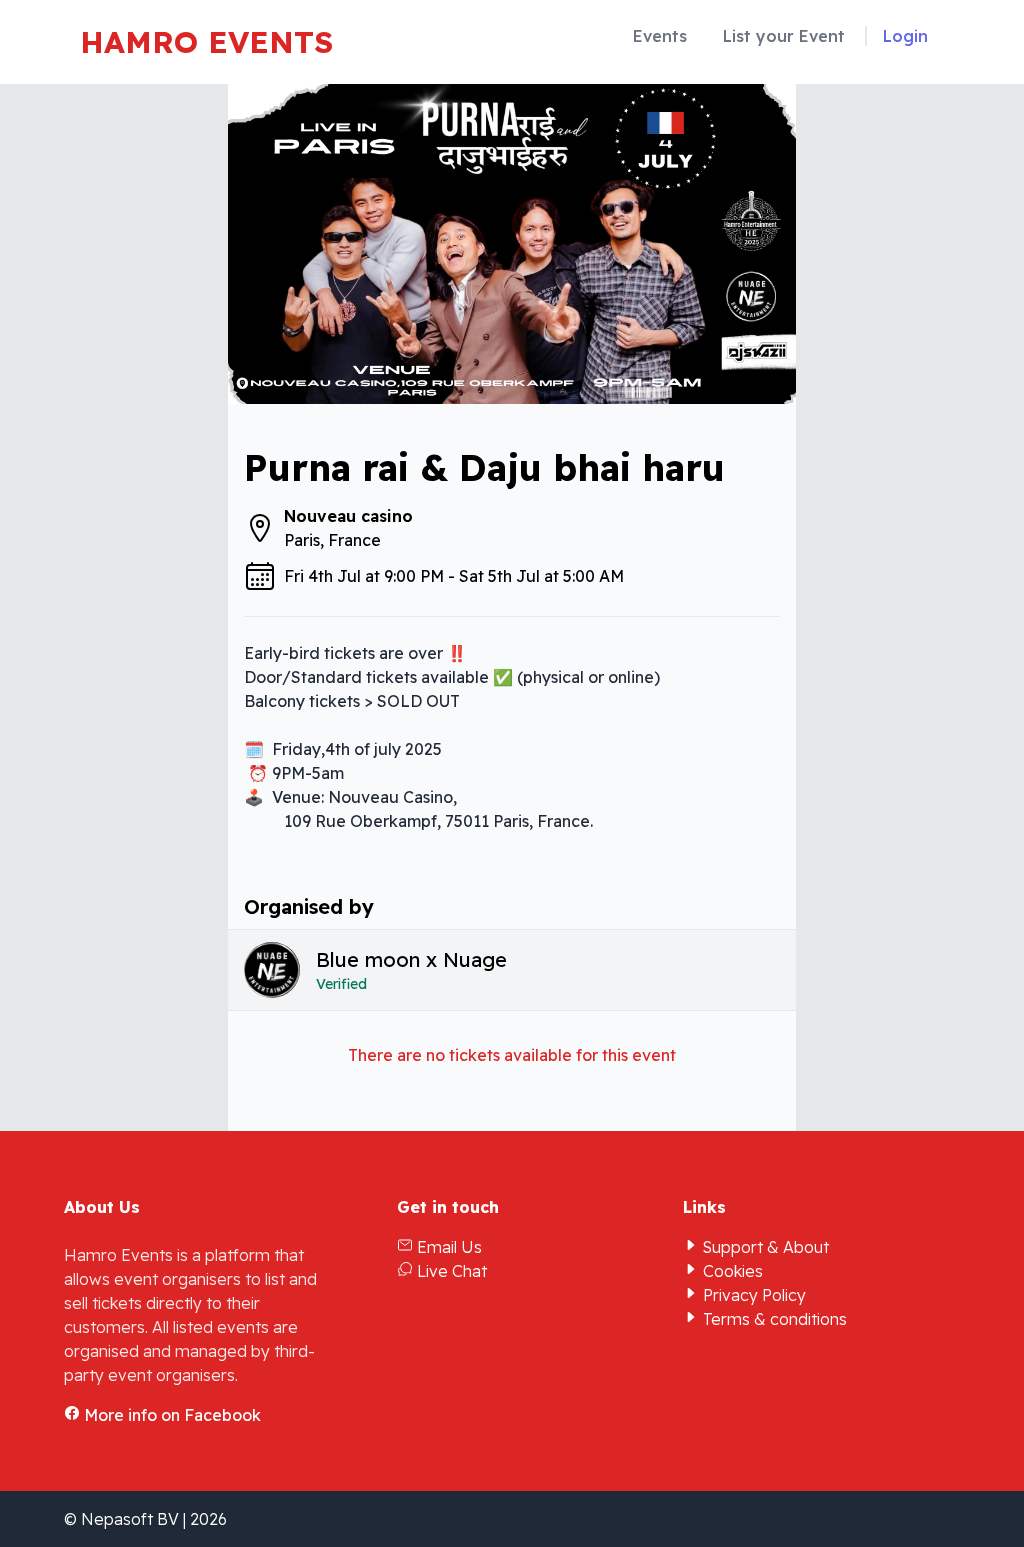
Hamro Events (206, 42)
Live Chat (450, 1271)
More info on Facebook (170, 1415)
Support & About (764, 1247)
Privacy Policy (752, 1295)
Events (660, 36)
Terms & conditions (773, 1319)
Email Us (447, 1247)
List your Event (784, 36)
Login (905, 36)
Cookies (731, 1271)
